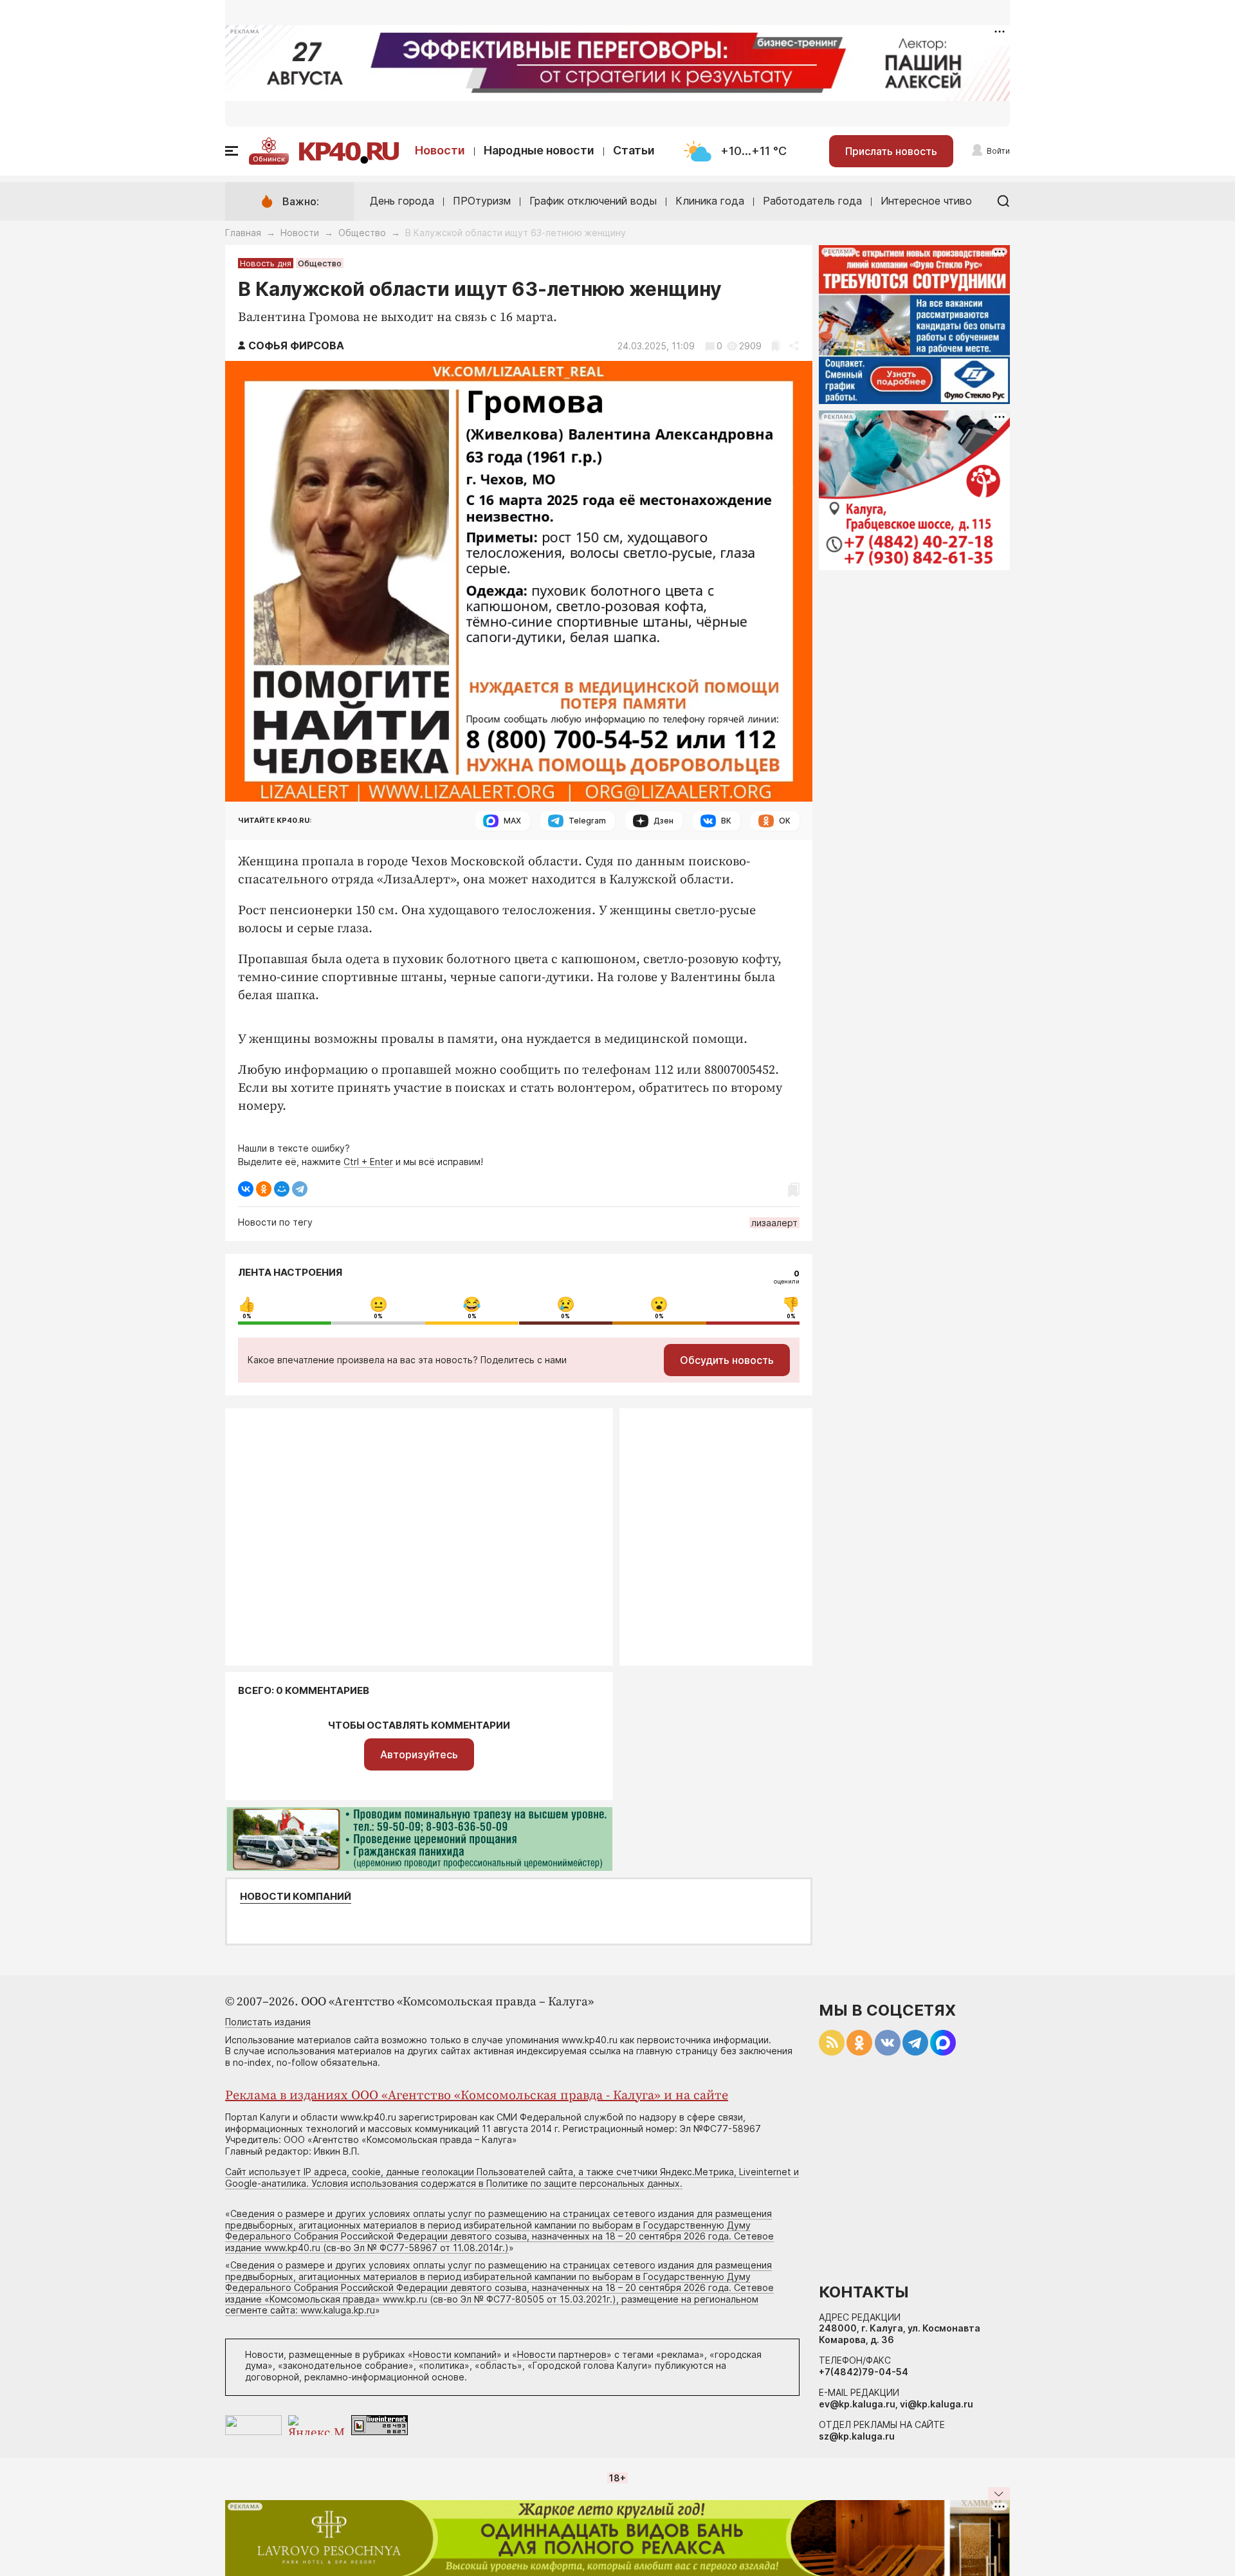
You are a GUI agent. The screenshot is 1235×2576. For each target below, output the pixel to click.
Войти (998, 151)
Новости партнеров (562, 2354)
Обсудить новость (727, 1360)
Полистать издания (268, 2022)
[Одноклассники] (264, 1189)
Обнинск (269, 159)
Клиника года (710, 201)
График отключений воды (593, 201)
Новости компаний (296, 1897)
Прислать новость (891, 151)
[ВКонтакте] (246, 1189)
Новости (440, 150)
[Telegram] (300, 1189)
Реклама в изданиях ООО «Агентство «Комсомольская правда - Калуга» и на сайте (477, 2096)
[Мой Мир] (282, 1189)
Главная (243, 233)
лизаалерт (774, 1223)
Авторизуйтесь (419, 1754)
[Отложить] (775, 346)
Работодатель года (812, 201)
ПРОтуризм (482, 201)
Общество (362, 233)
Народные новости (539, 150)
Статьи (634, 150)
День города (402, 201)
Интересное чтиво (926, 201)
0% (247, 1316)
